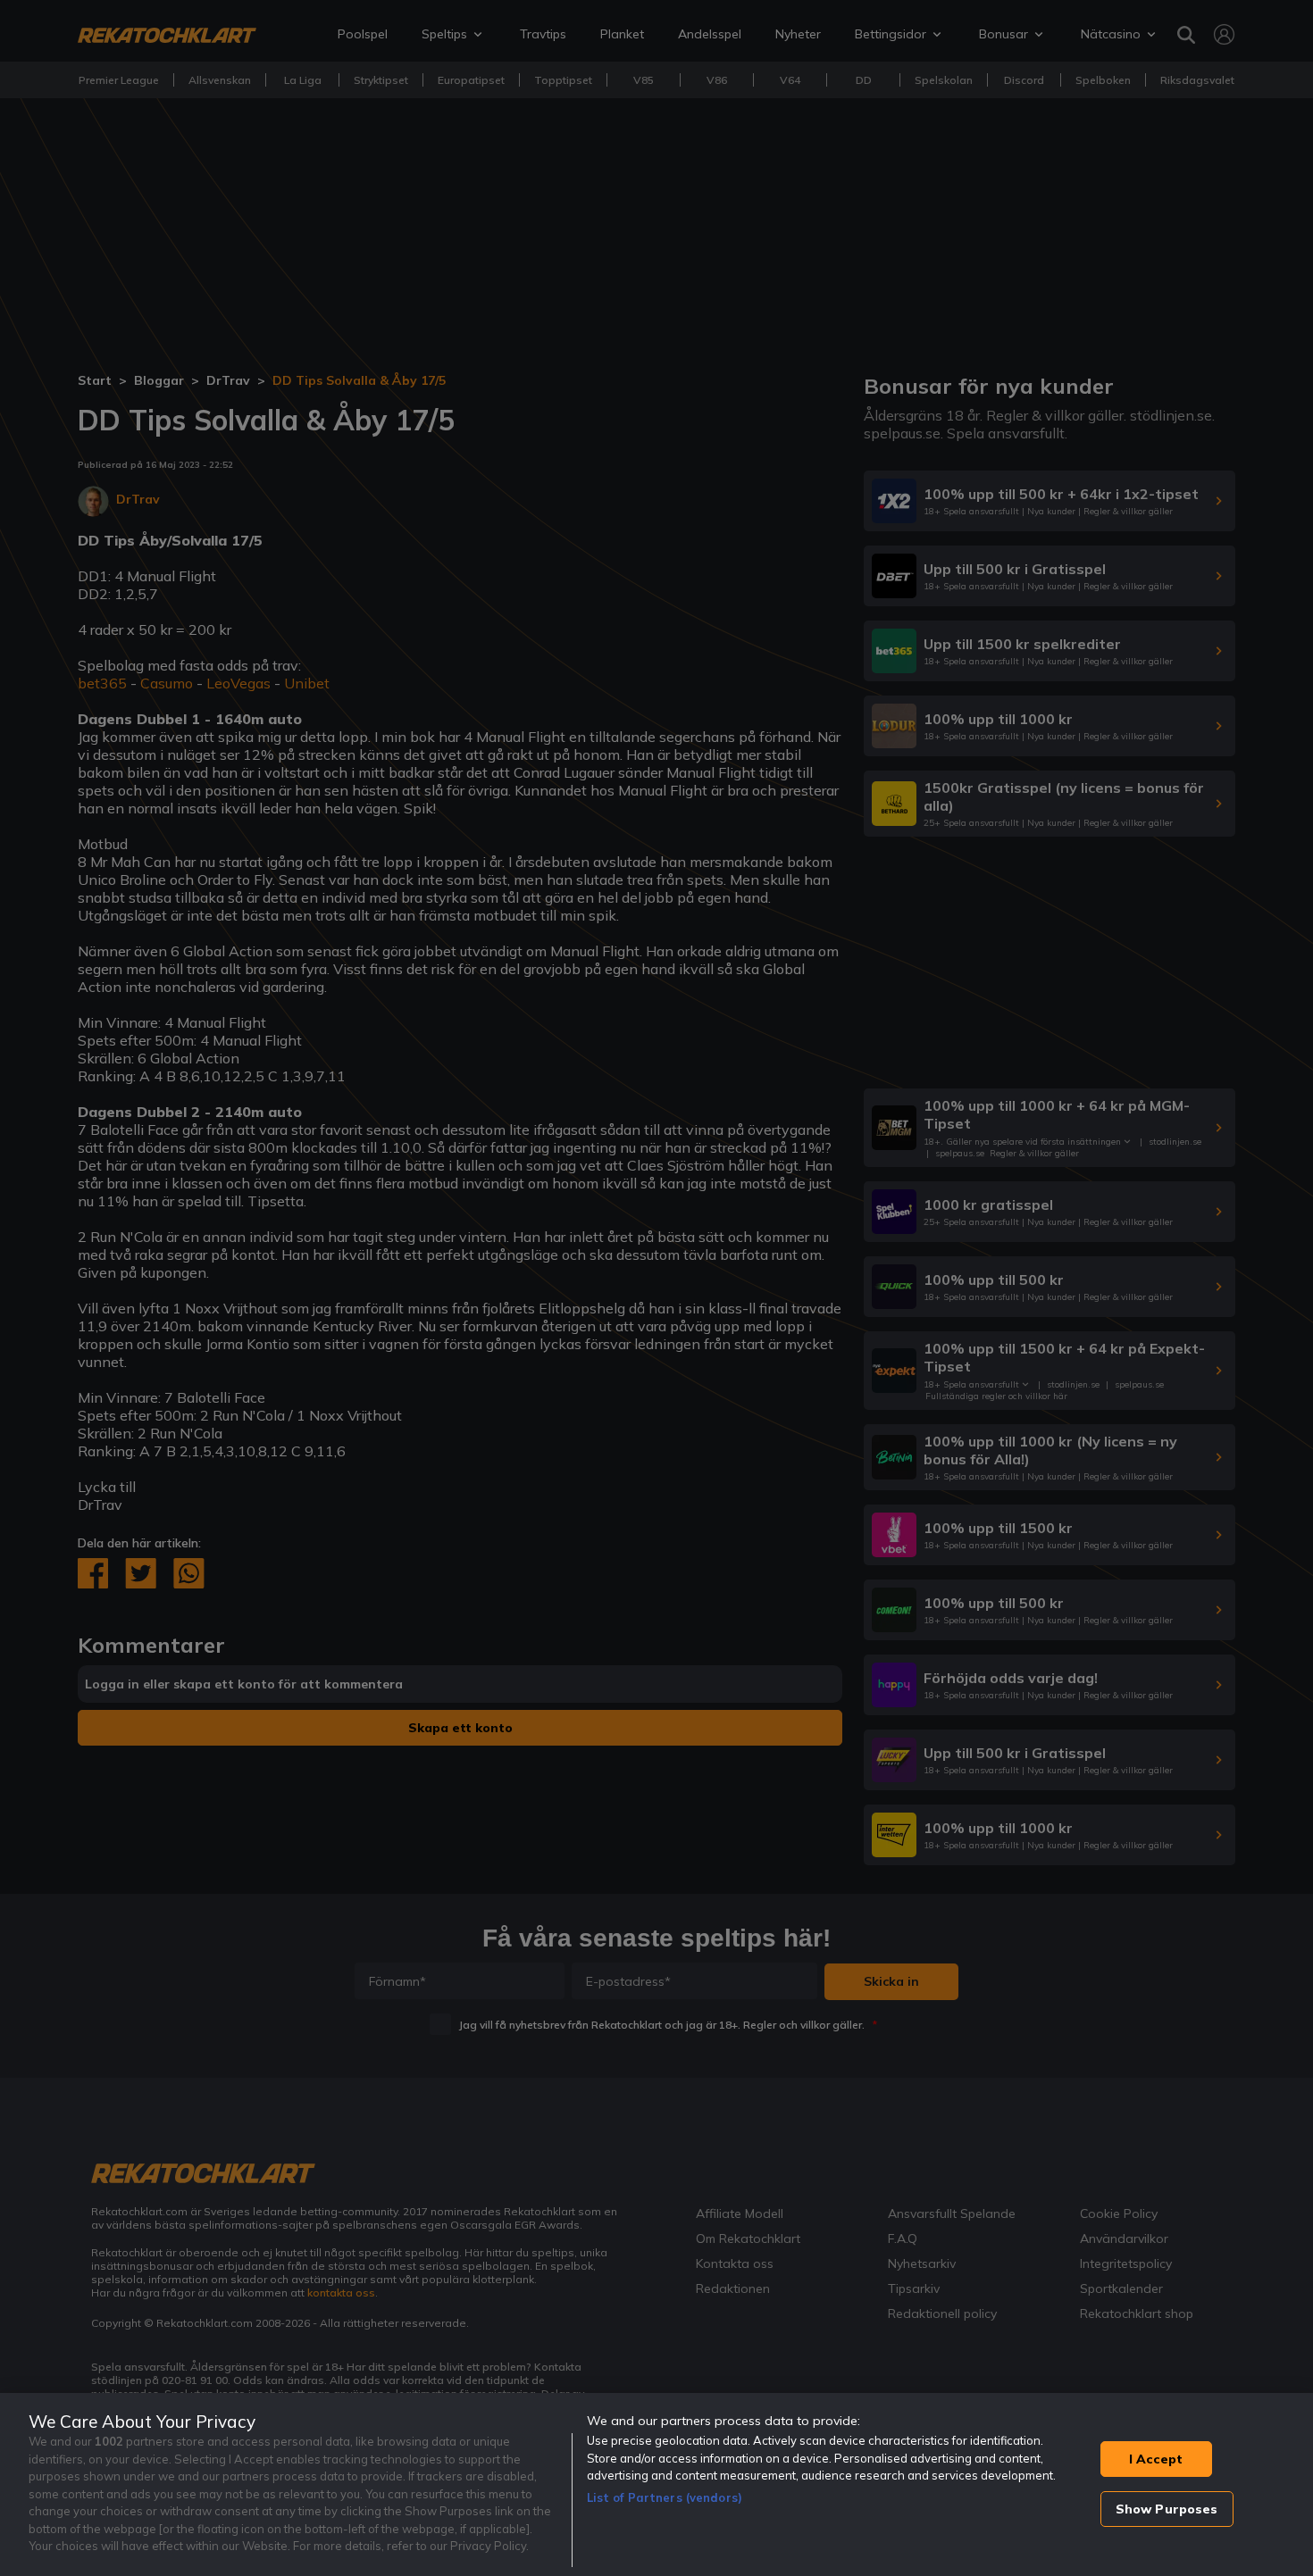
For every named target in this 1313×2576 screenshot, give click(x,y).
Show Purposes (1167, 2509)
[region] (656, 2484)
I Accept (1156, 2459)
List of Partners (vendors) (665, 2497)
